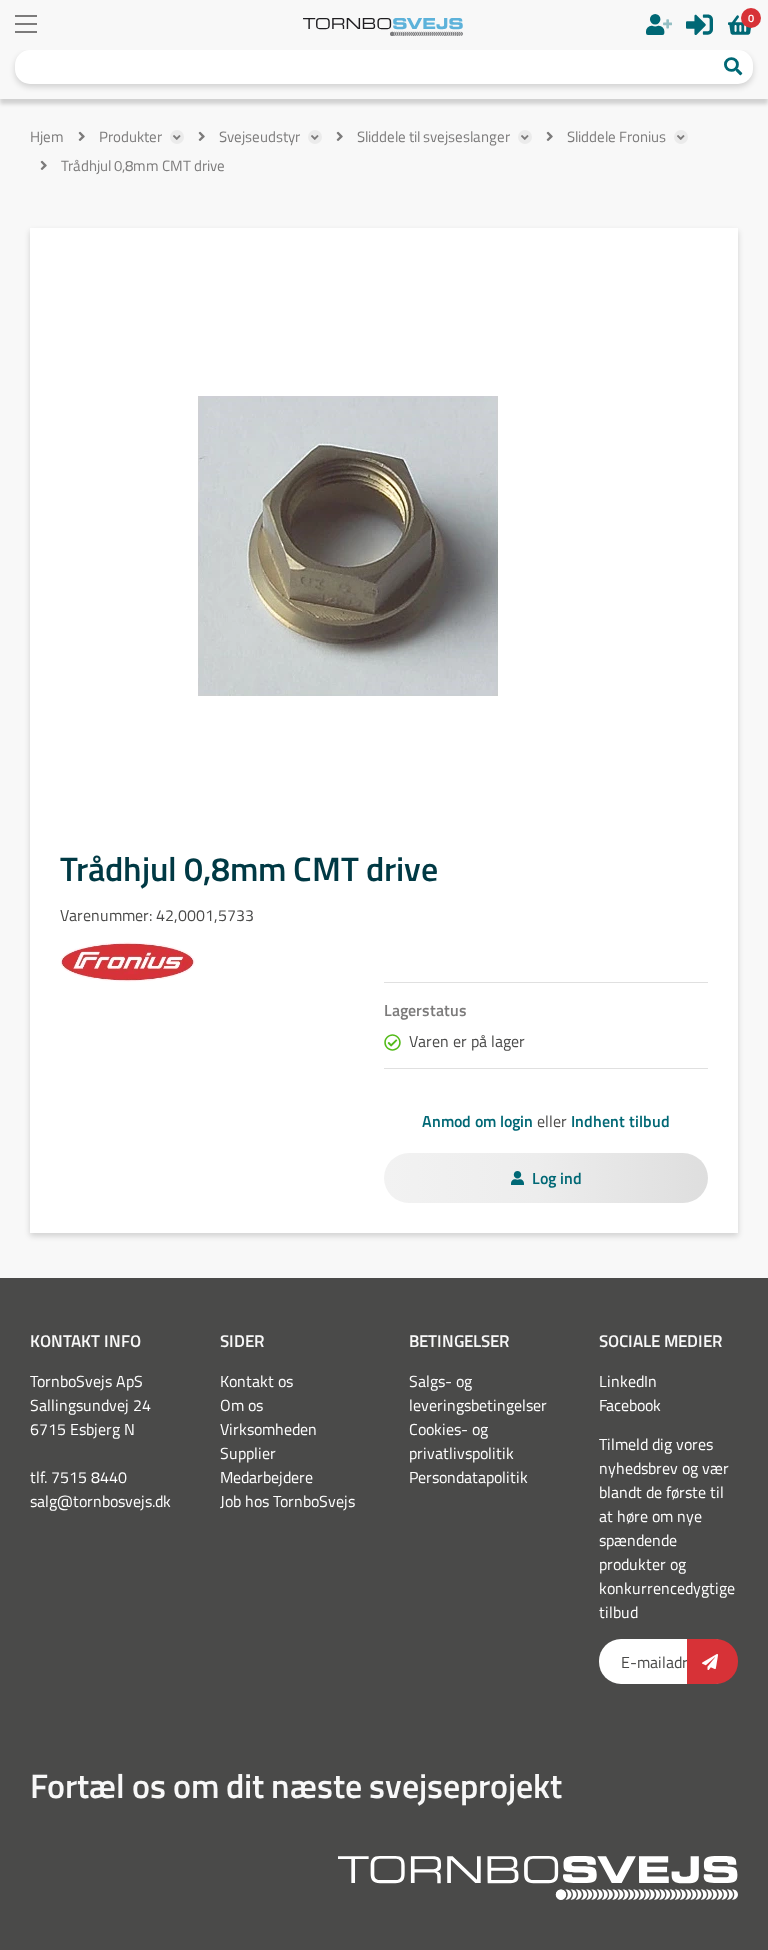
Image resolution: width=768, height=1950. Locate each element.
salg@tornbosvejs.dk (100, 1501)
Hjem (47, 136)
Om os (241, 1405)
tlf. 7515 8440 (78, 1477)
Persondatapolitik (468, 1477)
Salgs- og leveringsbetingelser (478, 1393)
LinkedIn (628, 1381)
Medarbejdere (266, 1477)
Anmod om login (477, 1121)
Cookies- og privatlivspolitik (461, 1441)
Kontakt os (256, 1381)
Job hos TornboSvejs (287, 1501)
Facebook (630, 1405)
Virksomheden (268, 1429)
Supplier (248, 1453)
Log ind (557, 1178)
